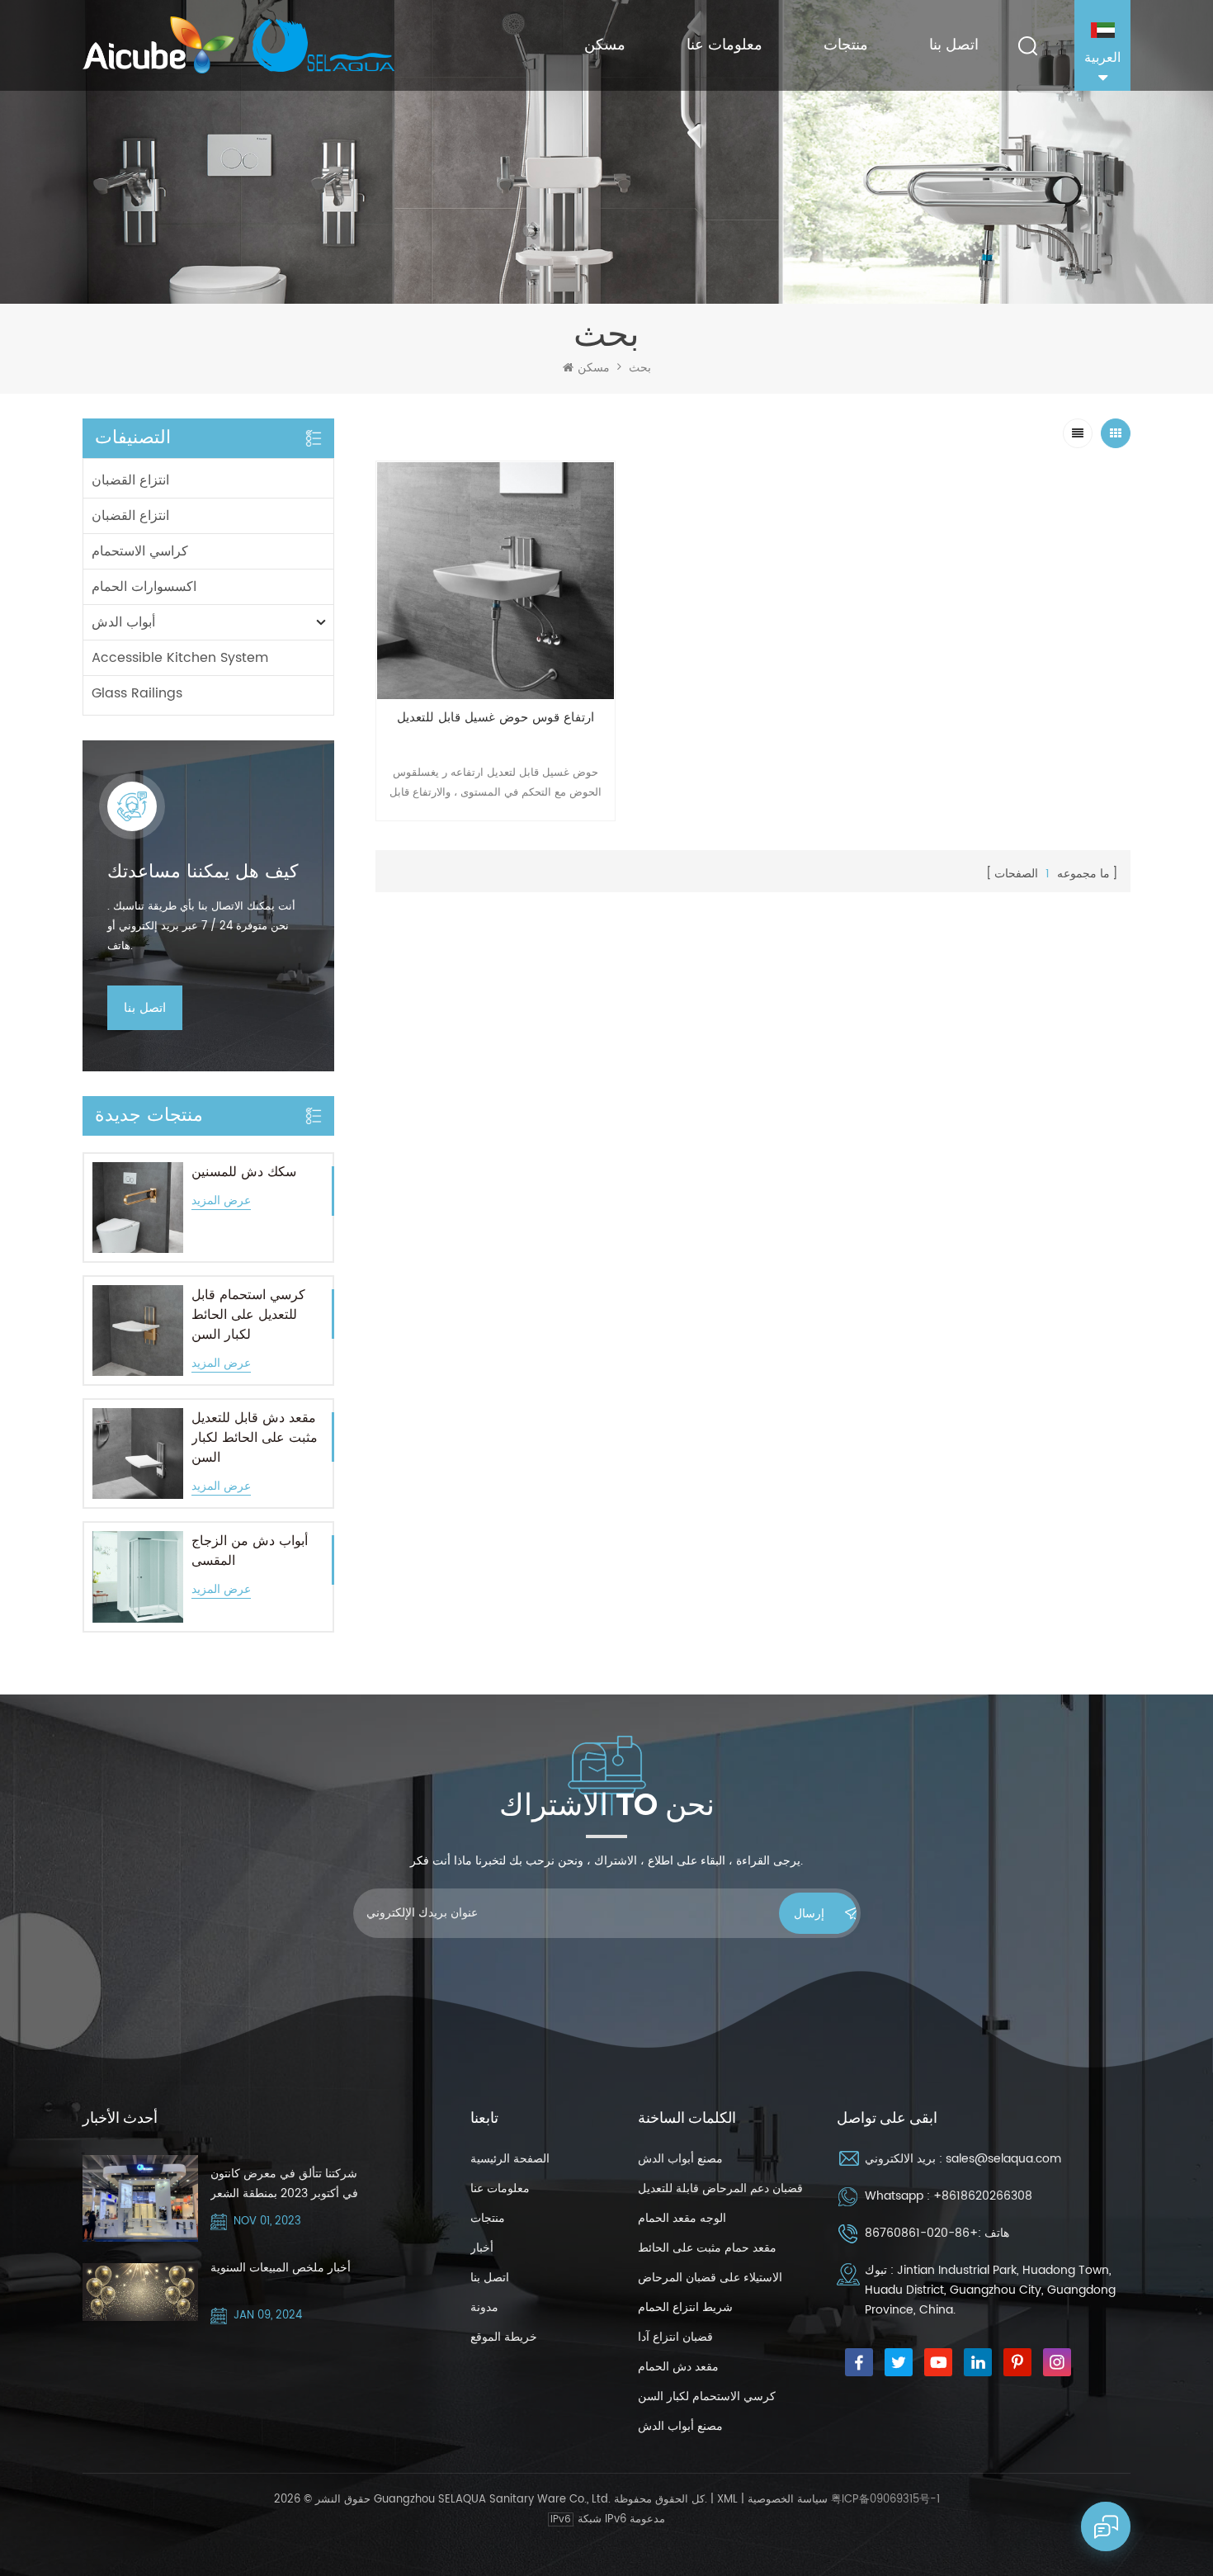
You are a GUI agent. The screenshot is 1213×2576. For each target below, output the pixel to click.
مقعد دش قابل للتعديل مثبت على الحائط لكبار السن (255, 1438)
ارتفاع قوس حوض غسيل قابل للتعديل (496, 718)
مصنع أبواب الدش (680, 2159)
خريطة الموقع (504, 2337)
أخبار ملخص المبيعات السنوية (281, 2268)
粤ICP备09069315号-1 (885, 2500)
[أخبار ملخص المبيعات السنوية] (140, 2292)
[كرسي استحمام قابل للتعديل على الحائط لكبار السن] (138, 1331)
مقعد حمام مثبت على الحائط (707, 2248)
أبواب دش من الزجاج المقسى (250, 1551)
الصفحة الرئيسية (510, 2159)
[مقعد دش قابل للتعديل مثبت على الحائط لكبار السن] (138, 1453)
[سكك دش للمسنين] (138, 1208)
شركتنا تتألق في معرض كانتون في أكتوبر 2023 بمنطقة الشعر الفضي (284, 2184)
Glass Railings (137, 693)
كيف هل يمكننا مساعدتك (203, 872)
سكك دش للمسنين (244, 1172)
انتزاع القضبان (130, 480)
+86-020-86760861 (921, 2233)
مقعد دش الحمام (678, 2367)
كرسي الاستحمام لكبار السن (707, 2396)
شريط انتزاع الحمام (685, 2307)
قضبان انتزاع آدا (675, 2337)
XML (727, 2500)
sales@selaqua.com (1003, 2159)
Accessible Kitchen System (180, 658)
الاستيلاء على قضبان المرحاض (710, 2278)
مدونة (484, 2307)
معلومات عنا (724, 45)
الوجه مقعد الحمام (682, 2218)
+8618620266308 (983, 2196)
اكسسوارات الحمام (144, 587)
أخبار (482, 2248)
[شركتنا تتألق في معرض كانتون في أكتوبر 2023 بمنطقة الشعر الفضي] (140, 2198)
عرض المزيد (221, 1201)
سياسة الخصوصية (788, 2500)
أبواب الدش (123, 622)
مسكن (605, 45)
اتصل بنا (954, 45)
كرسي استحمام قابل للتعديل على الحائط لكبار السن (248, 1315)
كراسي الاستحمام (140, 551)
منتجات (846, 45)
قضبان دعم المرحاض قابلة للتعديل (720, 2188)
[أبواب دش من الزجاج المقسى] (138, 1576)
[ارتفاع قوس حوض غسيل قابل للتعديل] (496, 581)
